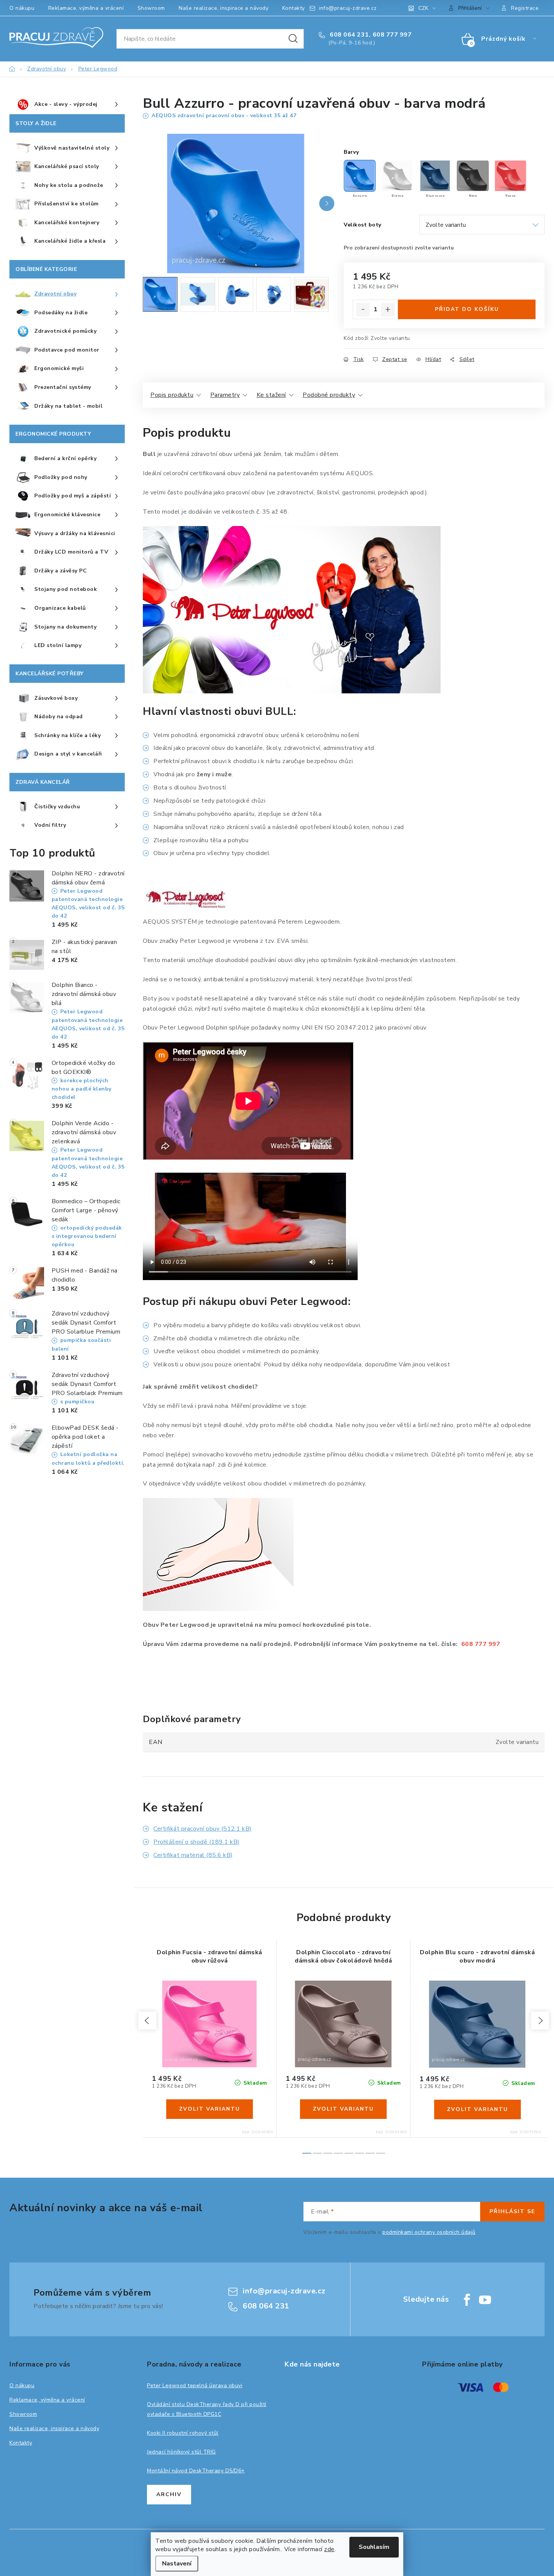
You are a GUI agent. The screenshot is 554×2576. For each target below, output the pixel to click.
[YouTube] (485, 2300)
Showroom (151, 8)
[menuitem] (67, 105)
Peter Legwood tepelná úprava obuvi (195, 2386)
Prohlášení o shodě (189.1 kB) (197, 1842)
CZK (423, 8)
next (540, 2021)
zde (329, 2549)
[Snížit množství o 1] (363, 310)
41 (237, 2065)
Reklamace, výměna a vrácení (86, 8)
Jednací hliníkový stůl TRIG (181, 2452)
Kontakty (294, 8)
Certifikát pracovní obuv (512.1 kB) (203, 1829)
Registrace (525, 8)
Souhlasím (374, 2547)
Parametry (225, 395)
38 (204, 2065)
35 (171, 2065)
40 (226, 2065)
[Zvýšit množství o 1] (388, 310)
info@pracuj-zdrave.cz (348, 8)
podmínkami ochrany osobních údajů (429, 2232)
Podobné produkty (329, 395)
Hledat (293, 39)
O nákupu (22, 8)
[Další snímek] (327, 203)
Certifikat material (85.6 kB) (193, 1855)
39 (215, 2065)
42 (248, 2065)
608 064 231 (349, 35)
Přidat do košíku (467, 309)
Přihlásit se (512, 2211)
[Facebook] (467, 2300)
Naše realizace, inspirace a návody (223, 8)
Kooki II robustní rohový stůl (183, 2433)
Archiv (169, 2494)
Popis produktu (172, 395)
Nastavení (177, 2564)
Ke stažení (271, 395)
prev (147, 2021)
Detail (210, 2109)
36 (182, 2065)
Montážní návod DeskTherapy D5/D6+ (196, 2471)
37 (193, 2065)
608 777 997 (392, 35)
